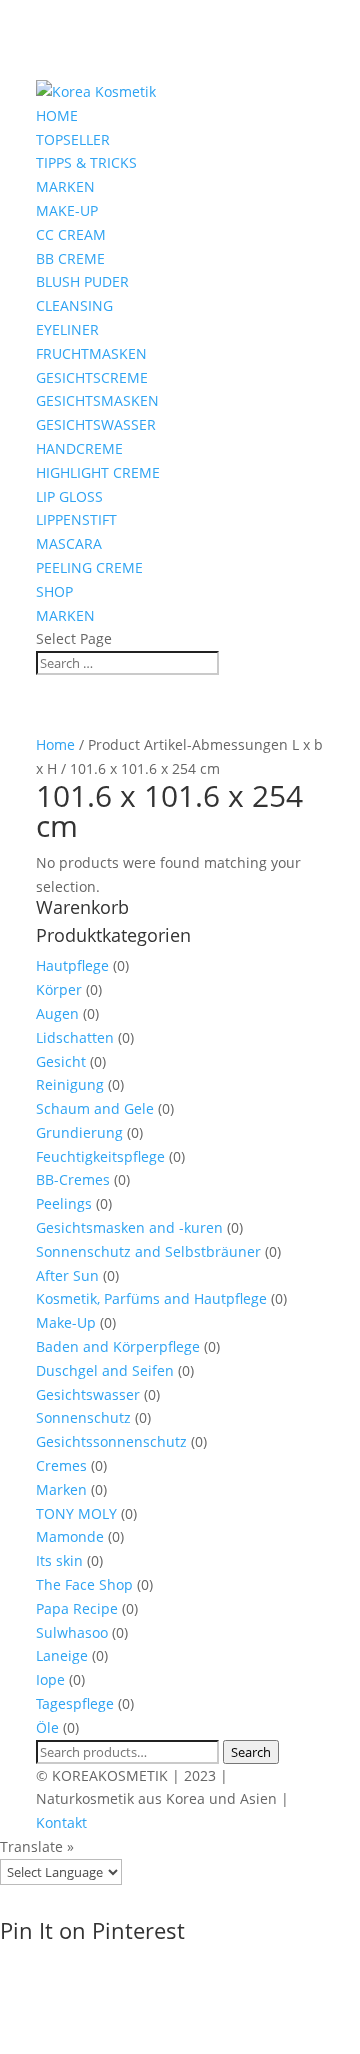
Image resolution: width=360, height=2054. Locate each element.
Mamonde (70, 1536)
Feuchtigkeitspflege (100, 1156)
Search (251, 1752)
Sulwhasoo (72, 1632)
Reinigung (70, 1084)
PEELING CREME (89, 567)
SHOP (54, 591)
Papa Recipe (77, 1608)
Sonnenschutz (83, 1417)
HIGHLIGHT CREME (98, 472)
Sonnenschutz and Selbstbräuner (148, 1251)
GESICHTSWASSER (96, 424)
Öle (47, 1727)
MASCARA (69, 543)
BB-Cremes (73, 1179)
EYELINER (67, 329)
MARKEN (65, 186)
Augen (57, 1013)
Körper (59, 989)
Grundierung (79, 1132)
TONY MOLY (76, 1513)
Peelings (64, 1203)
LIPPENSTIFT (76, 519)
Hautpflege (72, 965)
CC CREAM (71, 234)
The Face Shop (84, 1584)
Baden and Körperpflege (118, 1346)
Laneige (62, 1655)
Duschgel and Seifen (105, 1370)
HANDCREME (79, 448)
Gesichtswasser (88, 1394)
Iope (50, 1679)
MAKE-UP (67, 210)
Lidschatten (75, 1037)
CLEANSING (74, 305)
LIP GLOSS (69, 496)
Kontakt (61, 1822)
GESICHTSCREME (92, 377)
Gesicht (61, 1061)
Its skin (59, 1560)
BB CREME (70, 258)
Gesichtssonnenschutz (111, 1441)
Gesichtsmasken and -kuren (129, 1227)
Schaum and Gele (95, 1108)
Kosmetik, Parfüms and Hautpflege (151, 1298)
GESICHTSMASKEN (97, 400)
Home (55, 744)
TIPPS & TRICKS (86, 162)
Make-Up (66, 1322)
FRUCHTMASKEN (91, 353)
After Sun (67, 1275)
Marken (61, 1489)
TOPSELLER (73, 139)
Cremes (61, 1465)
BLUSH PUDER (82, 281)
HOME (57, 115)
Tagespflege (75, 1703)
